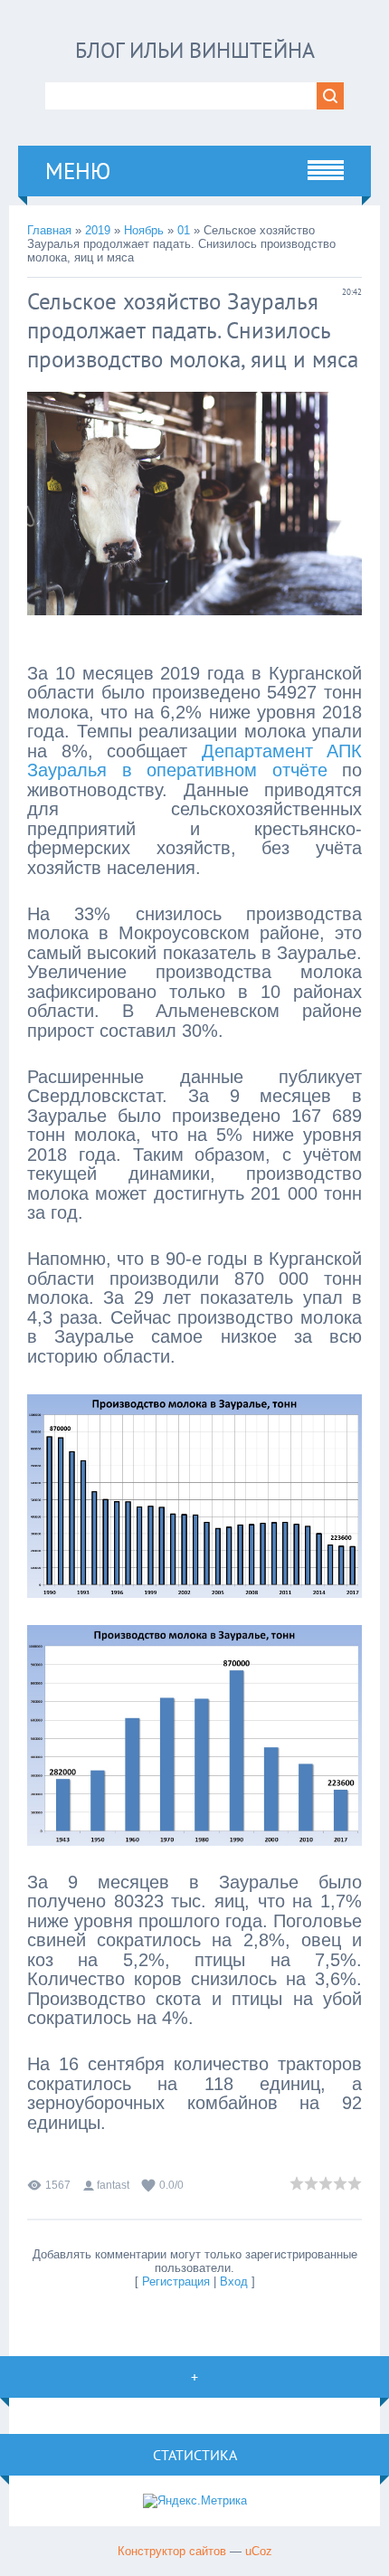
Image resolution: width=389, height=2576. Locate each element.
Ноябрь (144, 230)
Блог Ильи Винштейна (195, 50)
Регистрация (176, 2281)
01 (184, 230)
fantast (113, 2185)
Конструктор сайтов (172, 2551)
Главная (49, 230)
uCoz (259, 2551)
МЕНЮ (78, 171)
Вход (234, 2281)
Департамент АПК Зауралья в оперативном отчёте (194, 761)
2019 (98, 230)
